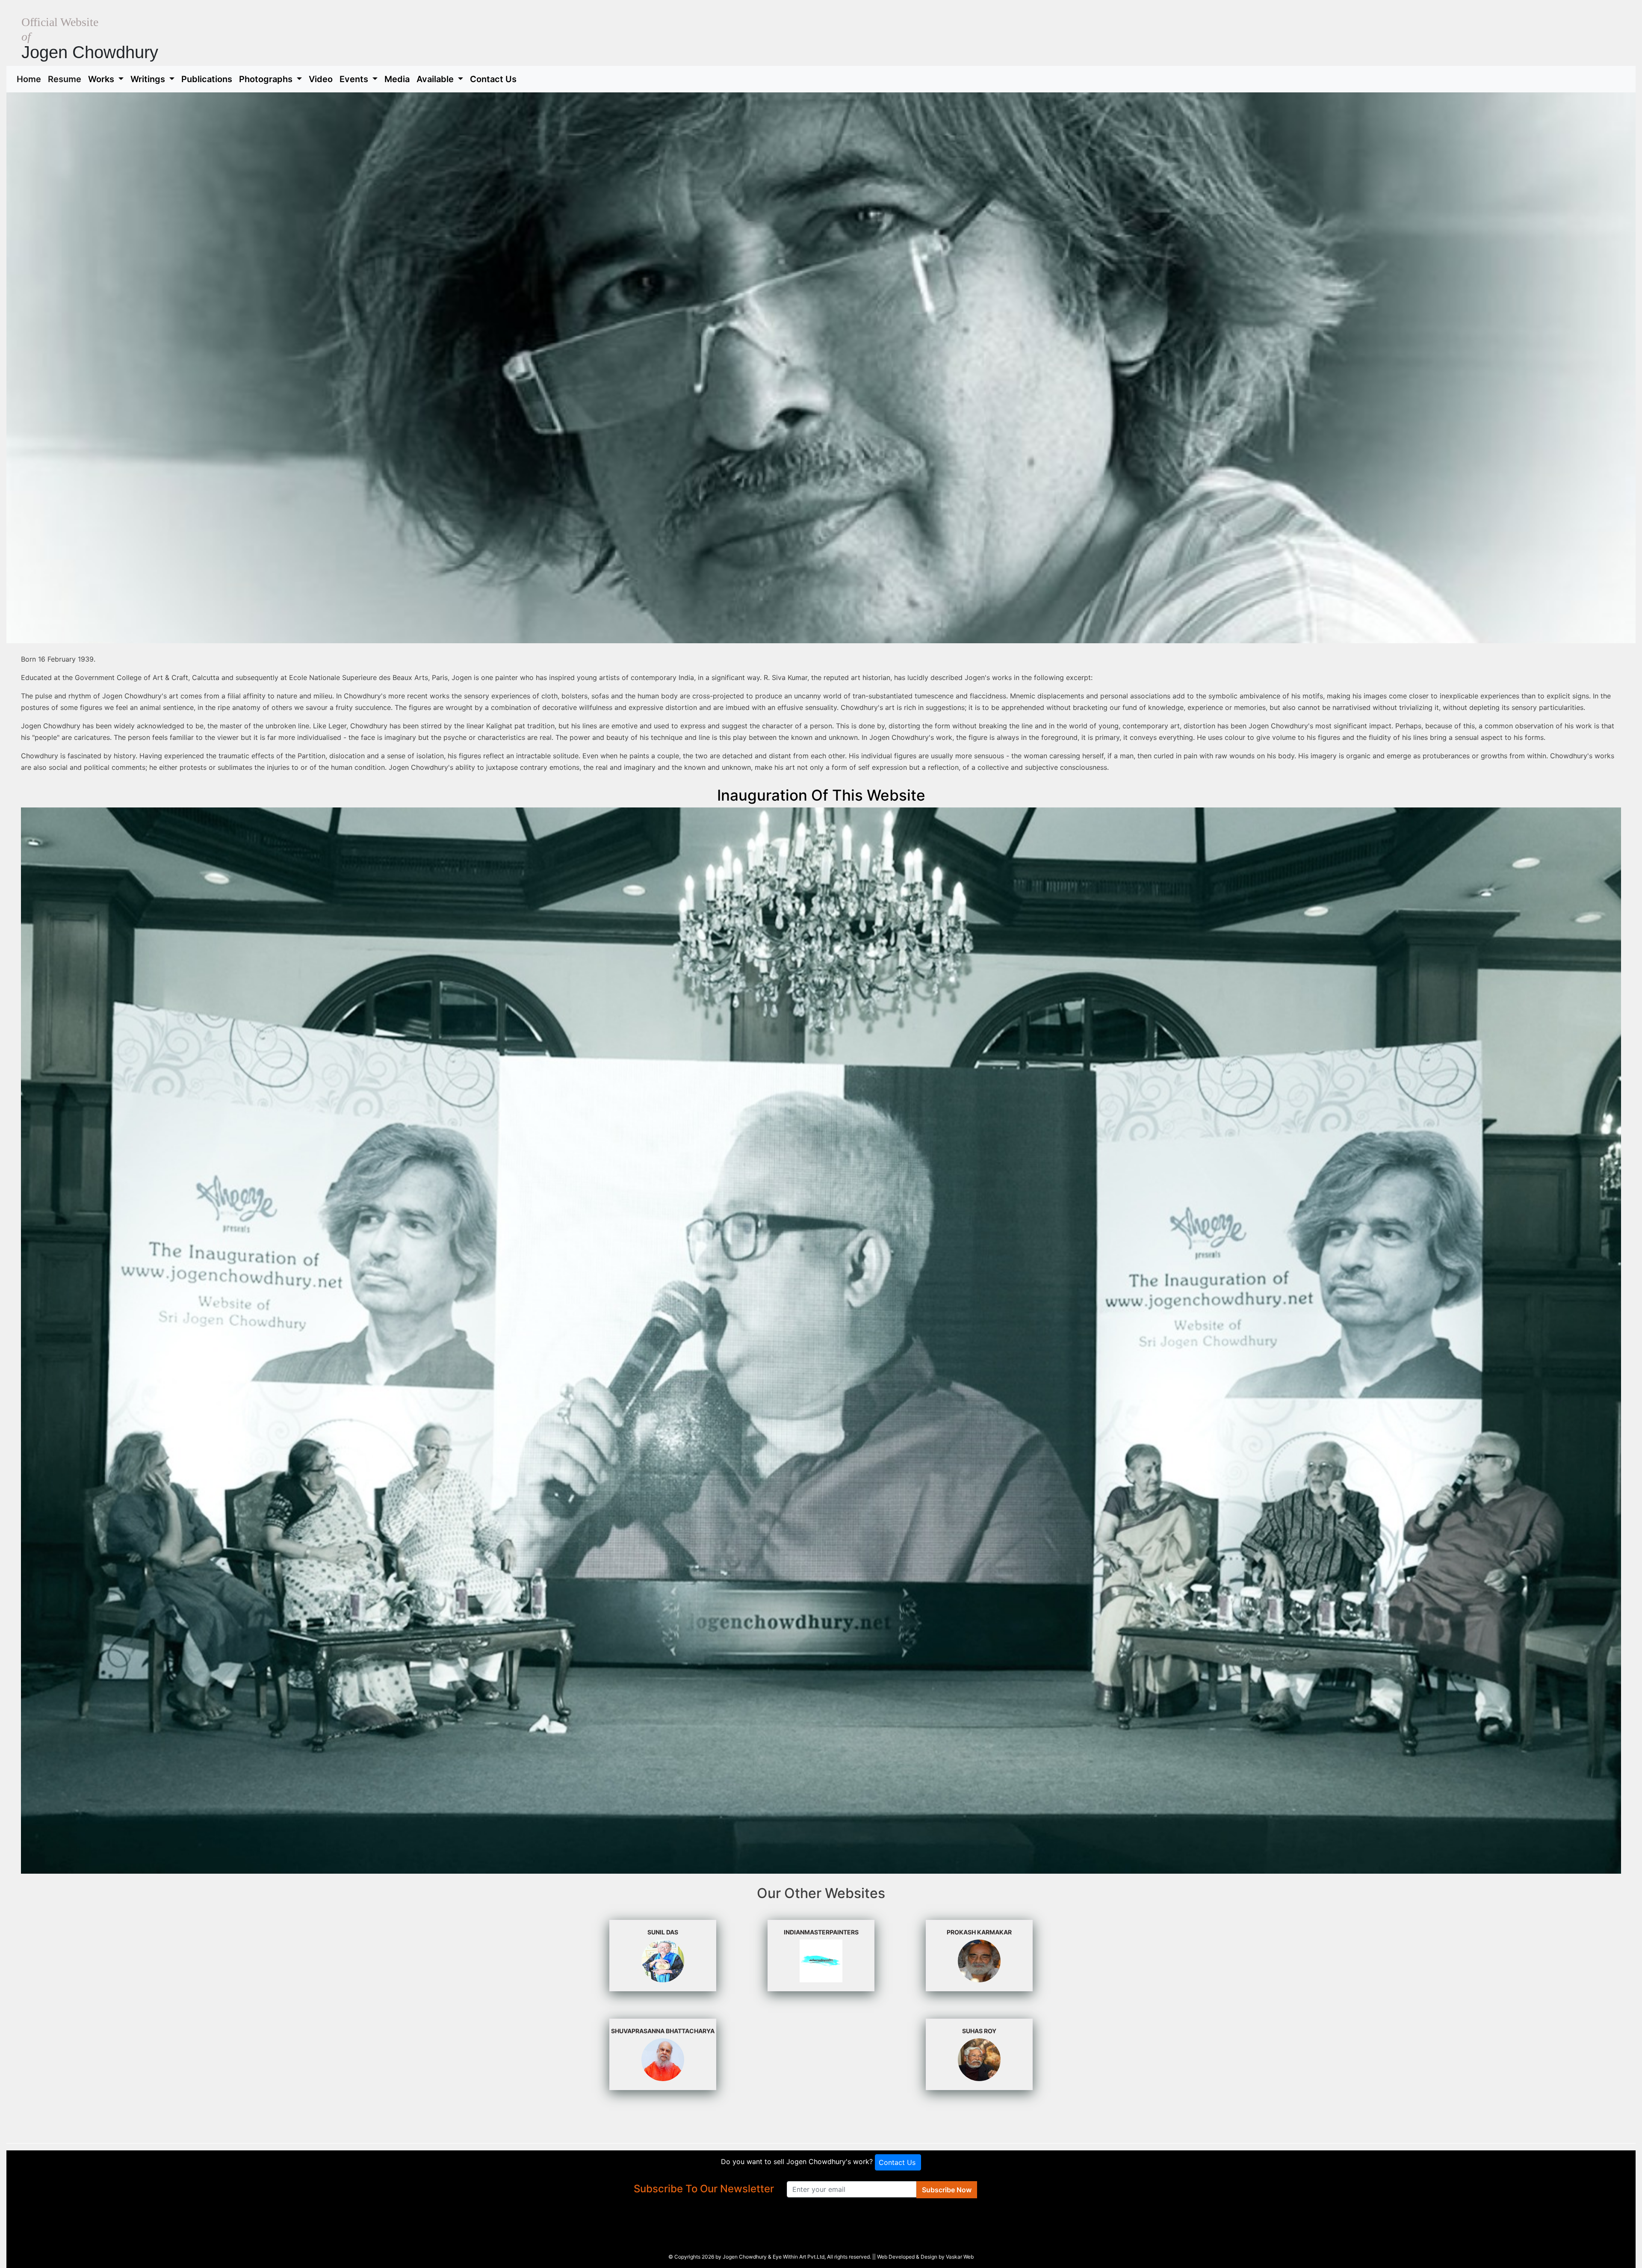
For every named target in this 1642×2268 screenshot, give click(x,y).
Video (321, 79)
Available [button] (436, 79)
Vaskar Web (960, 2257)
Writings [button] (149, 79)
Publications (207, 79)
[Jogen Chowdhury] (821, 1340)
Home (31, 79)
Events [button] (355, 79)
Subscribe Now (947, 2190)
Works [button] (102, 79)
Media (397, 79)
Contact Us (493, 79)
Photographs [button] (267, 79)
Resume (66, 79)
